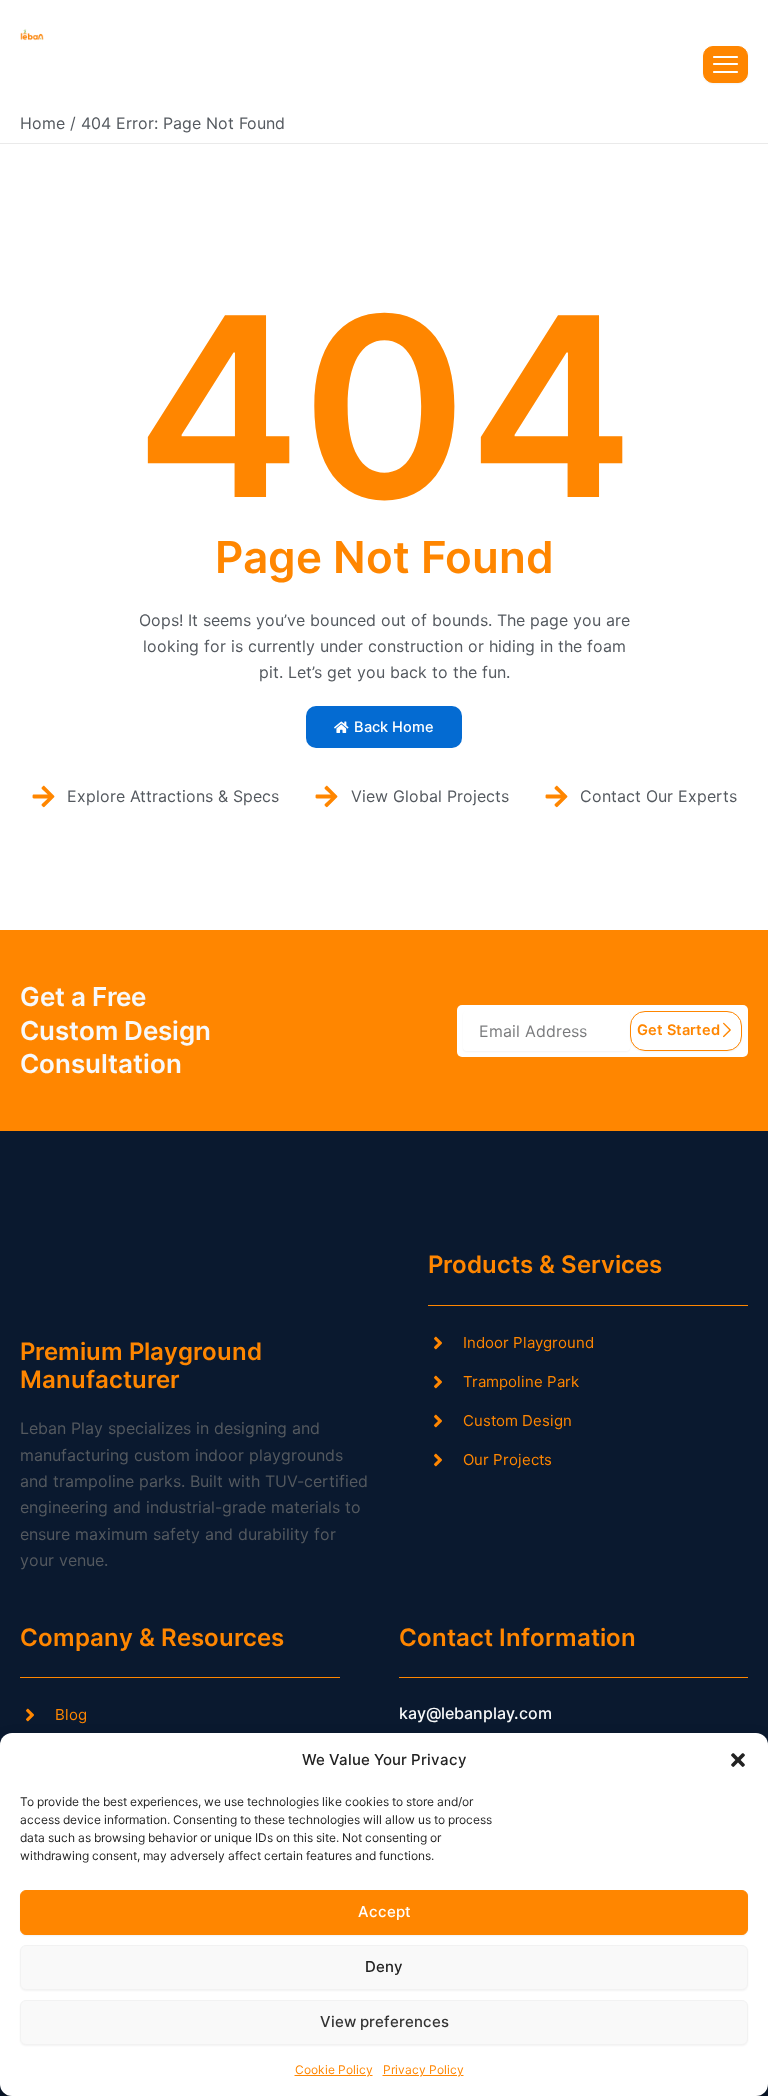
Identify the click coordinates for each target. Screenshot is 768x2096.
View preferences (384, 2021)
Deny (384, 1966)
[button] (738, 1760)
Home (42, 123)
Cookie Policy (334, 2069)
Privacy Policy (423, 2069)
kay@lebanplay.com (475, 1713)
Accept (384, 1911)
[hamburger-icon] (725, 64)
